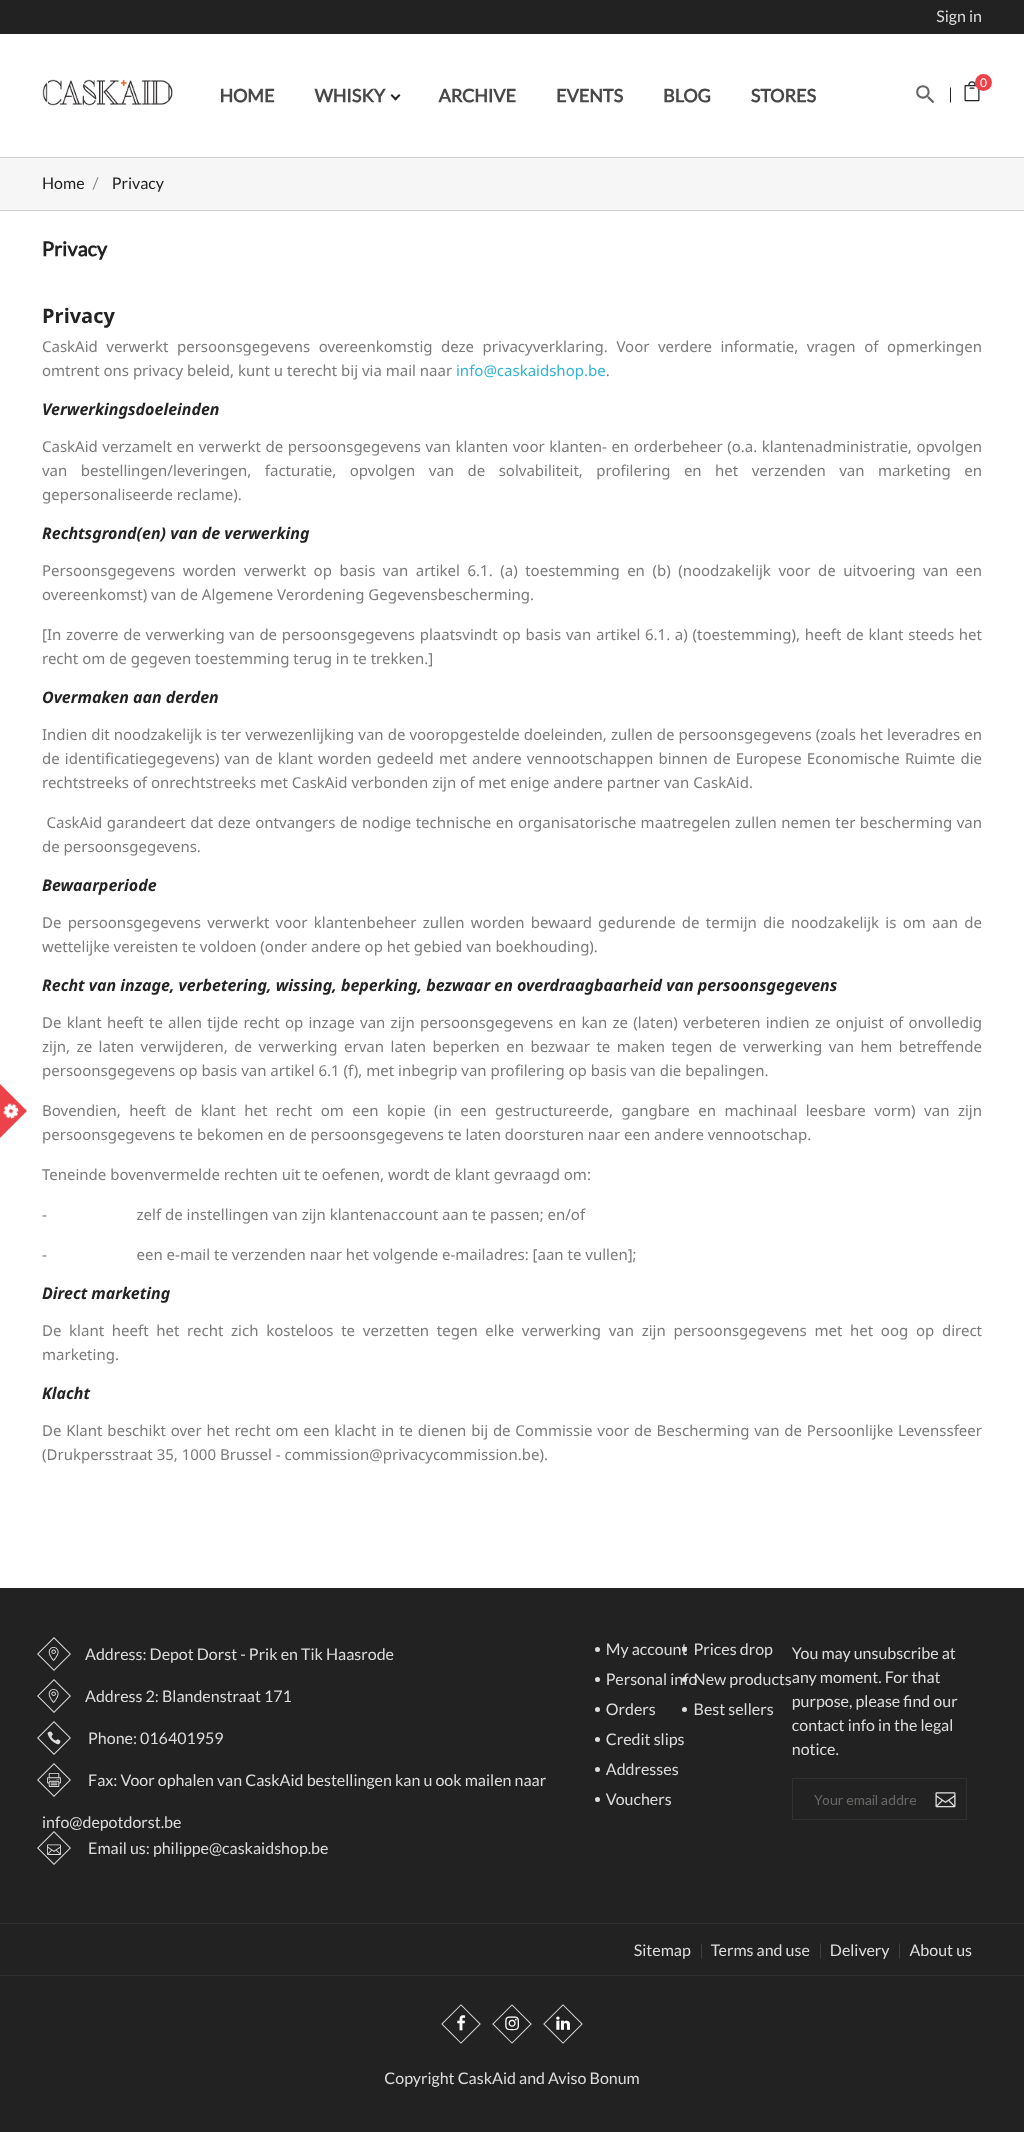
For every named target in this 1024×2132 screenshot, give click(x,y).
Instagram (512, 2024)
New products (740, 1680)
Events (589, 95)
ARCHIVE (478, 95)
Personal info (650, 1680)
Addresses (641, 1770)
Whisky (352, 95)
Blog (687, 95)
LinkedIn (563, 2024)
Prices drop (731, 1650)
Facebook (461, 2024)
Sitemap (662, 1951)
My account (645, 1650)
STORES (783, 95)
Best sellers (731, 1710)
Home (247, 95)
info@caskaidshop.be (531, 371)
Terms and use (760, 1951)
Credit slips (644, 1740)
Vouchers (637, 1800)
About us (940, 1951)
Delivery (860, 1951)
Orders (629, 1710)
